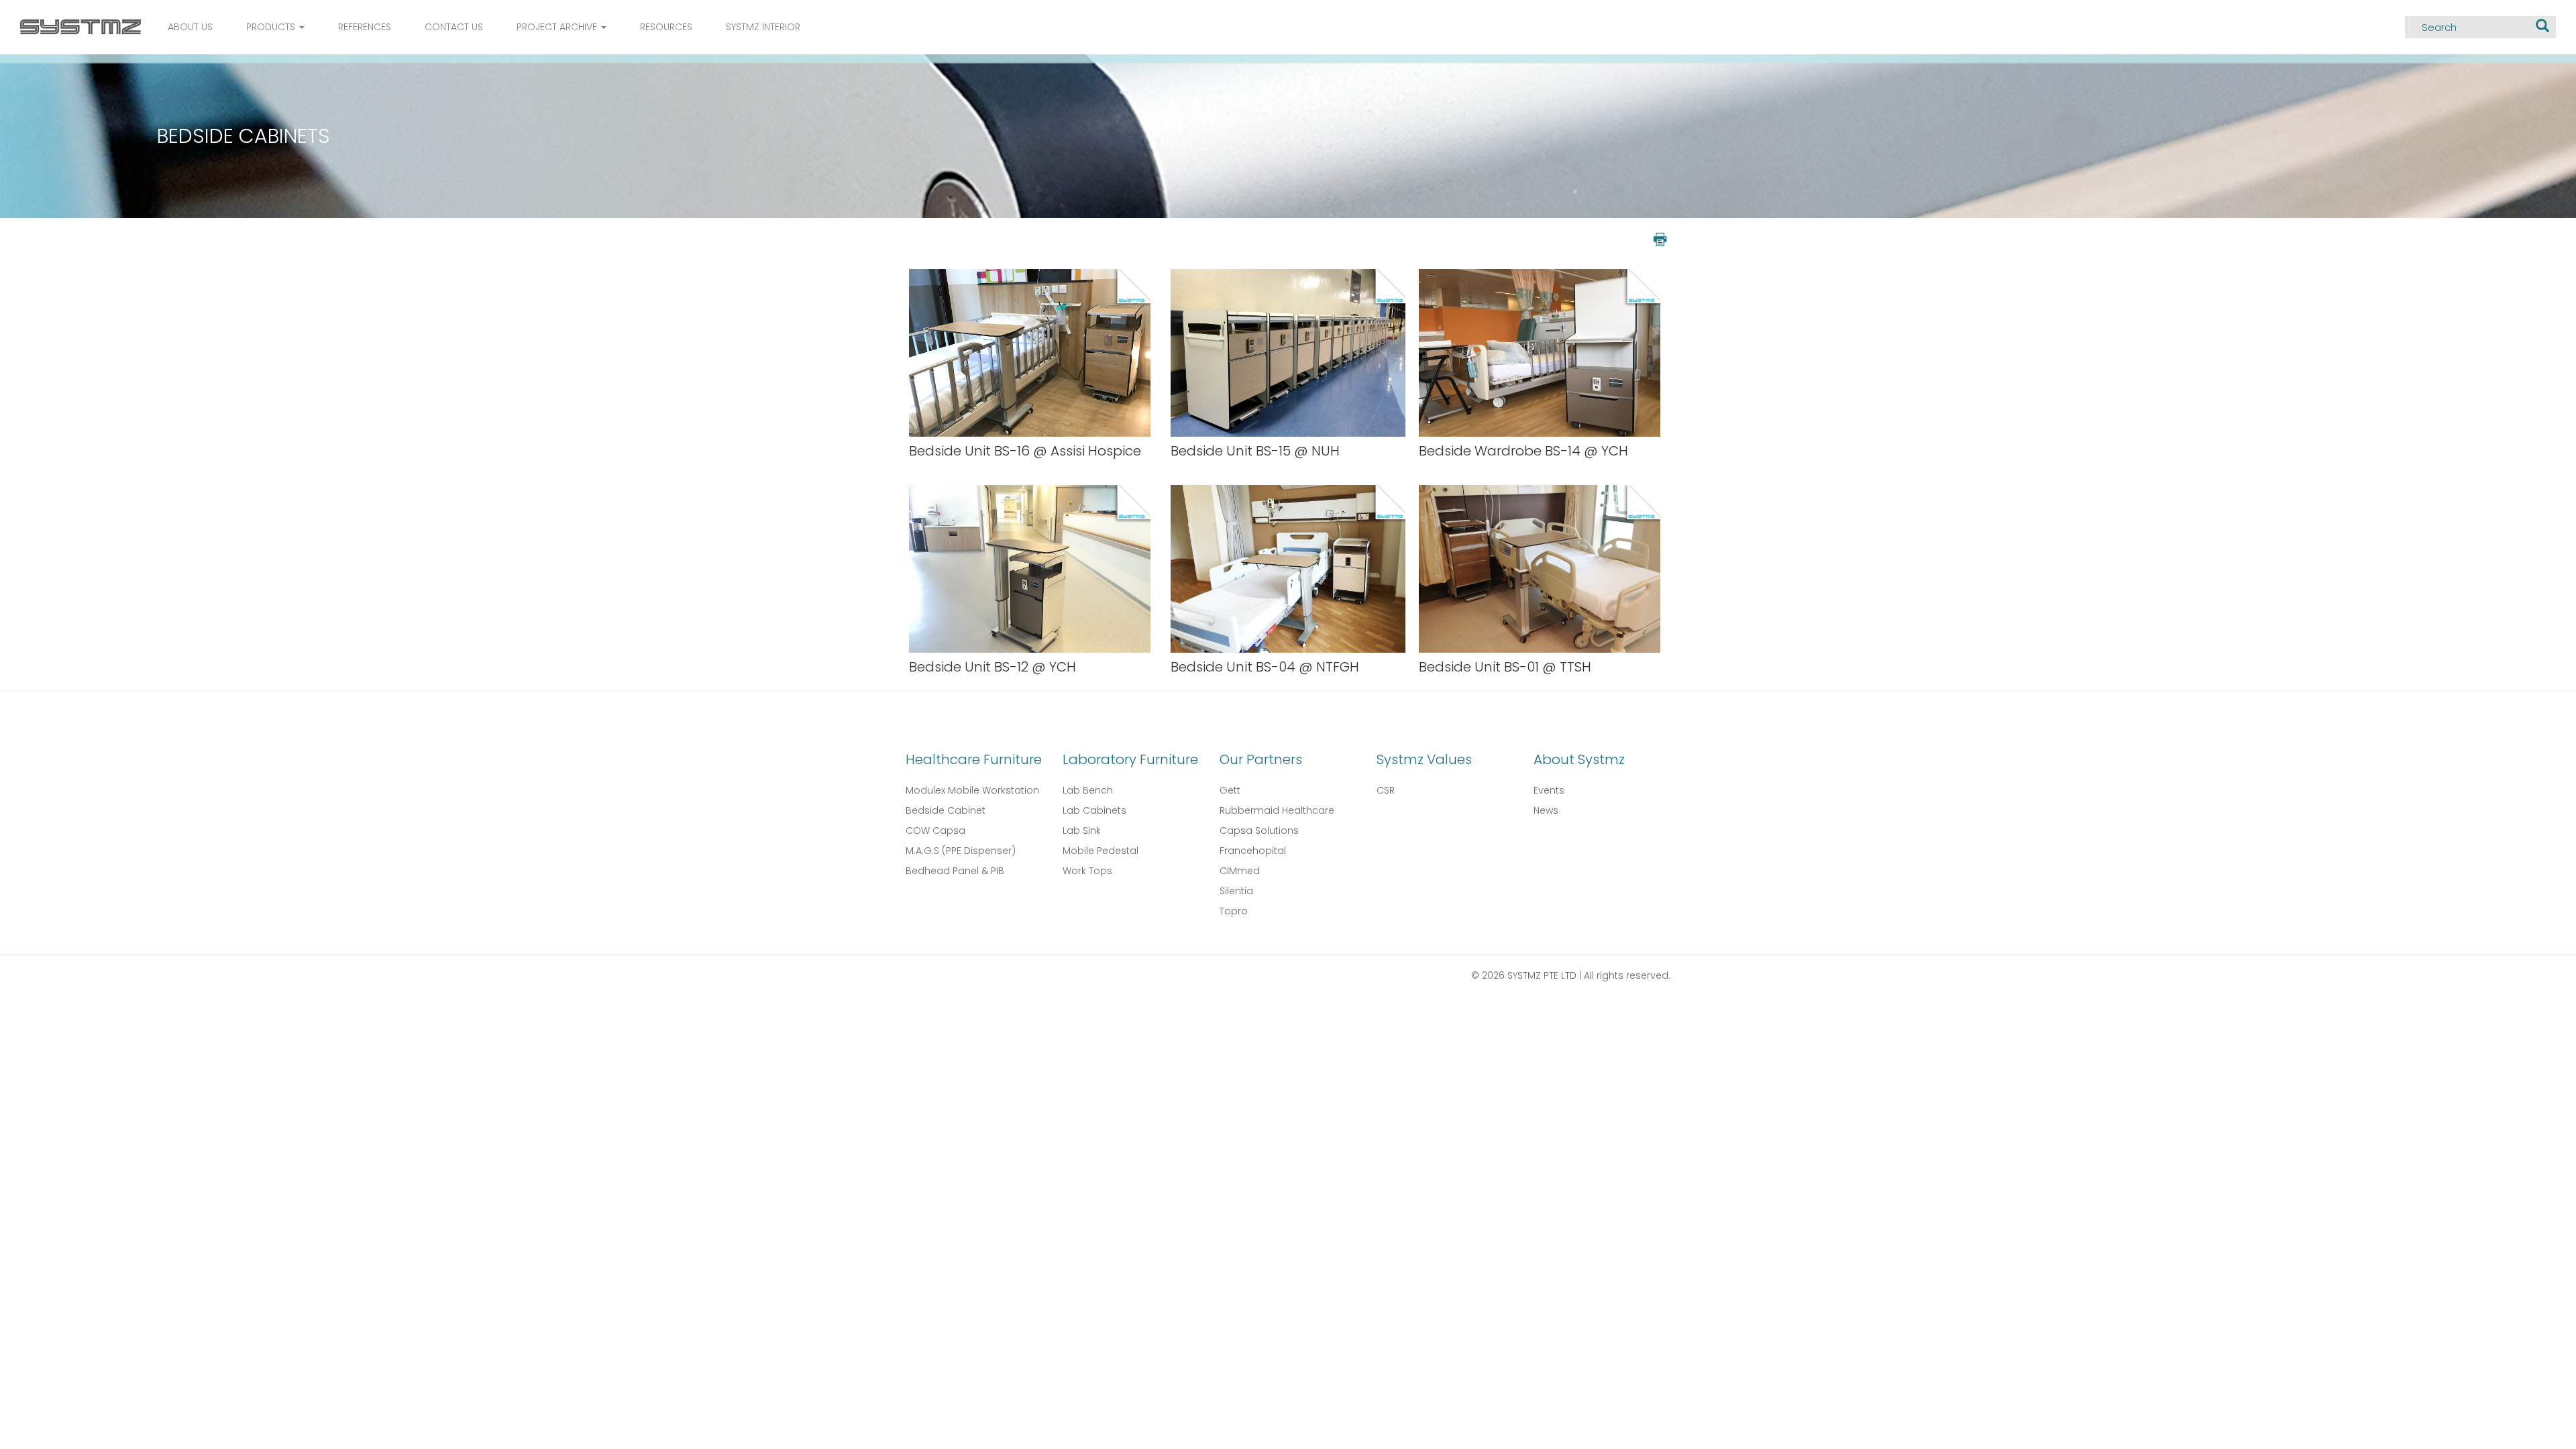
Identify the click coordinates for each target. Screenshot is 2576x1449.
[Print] (1659, 238)
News (1546, 810)
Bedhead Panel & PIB (955, 871)
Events (1549, 790)
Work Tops (1087, 871)
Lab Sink (1082, 830)
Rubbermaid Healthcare (1277, 810)
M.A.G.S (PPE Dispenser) (961, 851)
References (365, 27)
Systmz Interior (763, 27)
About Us (190, 27)
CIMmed (1240, 871)
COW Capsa (935, 830)
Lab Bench (1088, 790)
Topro (1234, 911)
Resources (666, 27)
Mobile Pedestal (1101, 851)
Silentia (1236, 891)
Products (272, 27)
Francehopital (1253, 851)
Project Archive (558, 27)
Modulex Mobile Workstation (972, 790)
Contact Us (454, 27)
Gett (1230, 790)
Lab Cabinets (1094, 810)
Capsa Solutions (1259, 830)
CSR (1386, 790)
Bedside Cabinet (946, 810)
